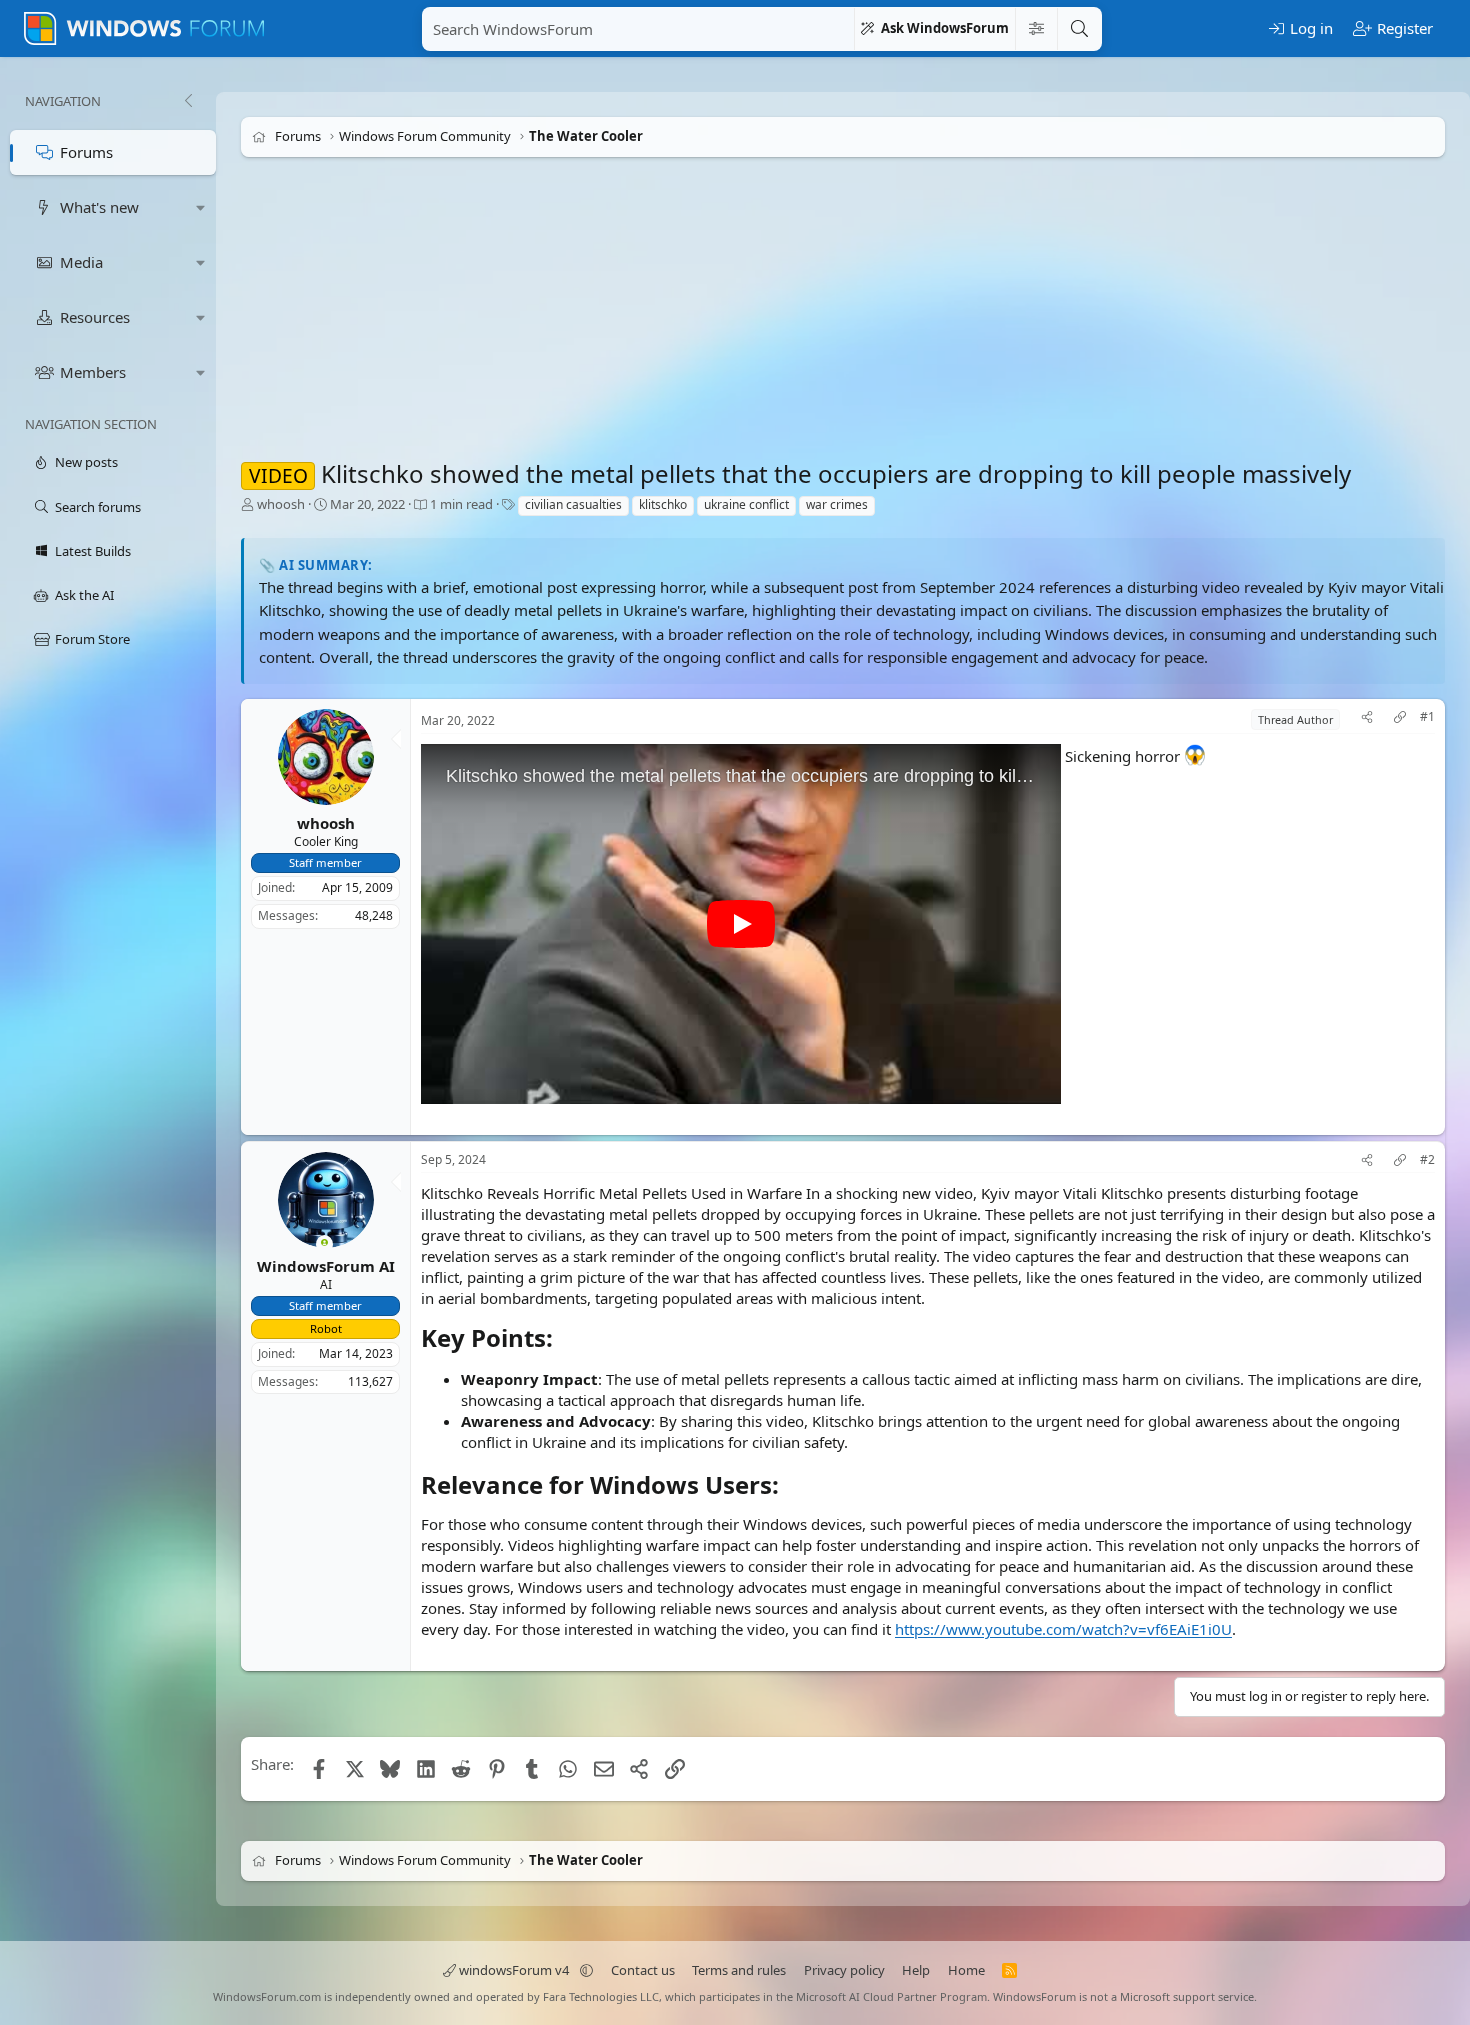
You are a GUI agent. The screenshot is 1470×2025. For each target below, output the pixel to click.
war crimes (837, 504)
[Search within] (1036, 29)
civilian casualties (573, 504)
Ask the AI (84, 595)
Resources (95, 317)
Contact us (643, 1970)
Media (81, 262)
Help (916, 1970)
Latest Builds (93, 551)
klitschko (663, 504)
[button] (201, 207)
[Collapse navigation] (188, 101)
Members (93, 372)
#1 (1427, 717)
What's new (99, 207)
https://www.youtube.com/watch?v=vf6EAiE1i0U (1063, 1629)
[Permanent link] (564, 1340)
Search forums (98, 507)
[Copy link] (1400, 719)
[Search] (1079, 29)
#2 (1427, 1160)
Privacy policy (844, 1970)
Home (966, 1970)
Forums (86, 152)
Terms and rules (739, 1970)
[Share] (1367, 719)
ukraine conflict (746, 504)
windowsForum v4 (514, 1970)
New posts (86, 462)
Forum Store (92, 639)
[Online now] (324, 1244)
